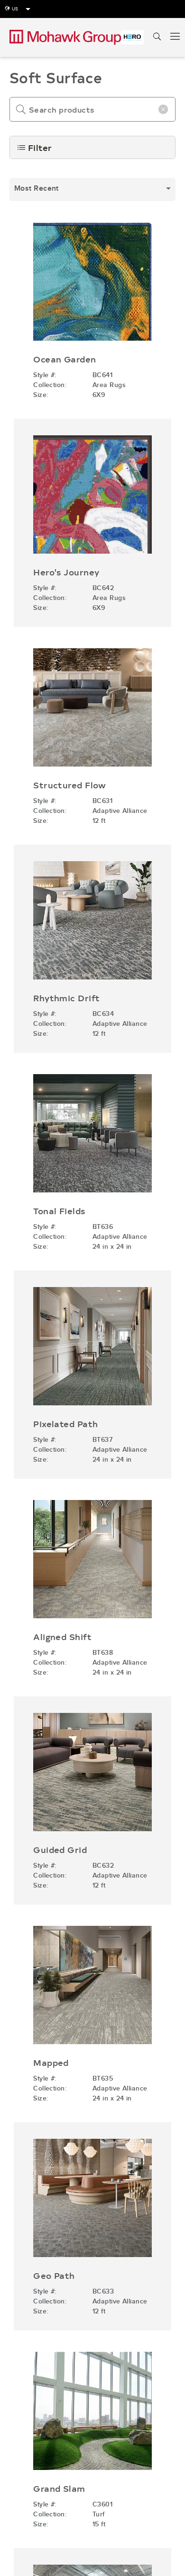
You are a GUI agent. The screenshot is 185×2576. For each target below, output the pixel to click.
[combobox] (92, 190)
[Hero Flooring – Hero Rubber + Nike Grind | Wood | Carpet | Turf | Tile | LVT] (132, 37)
